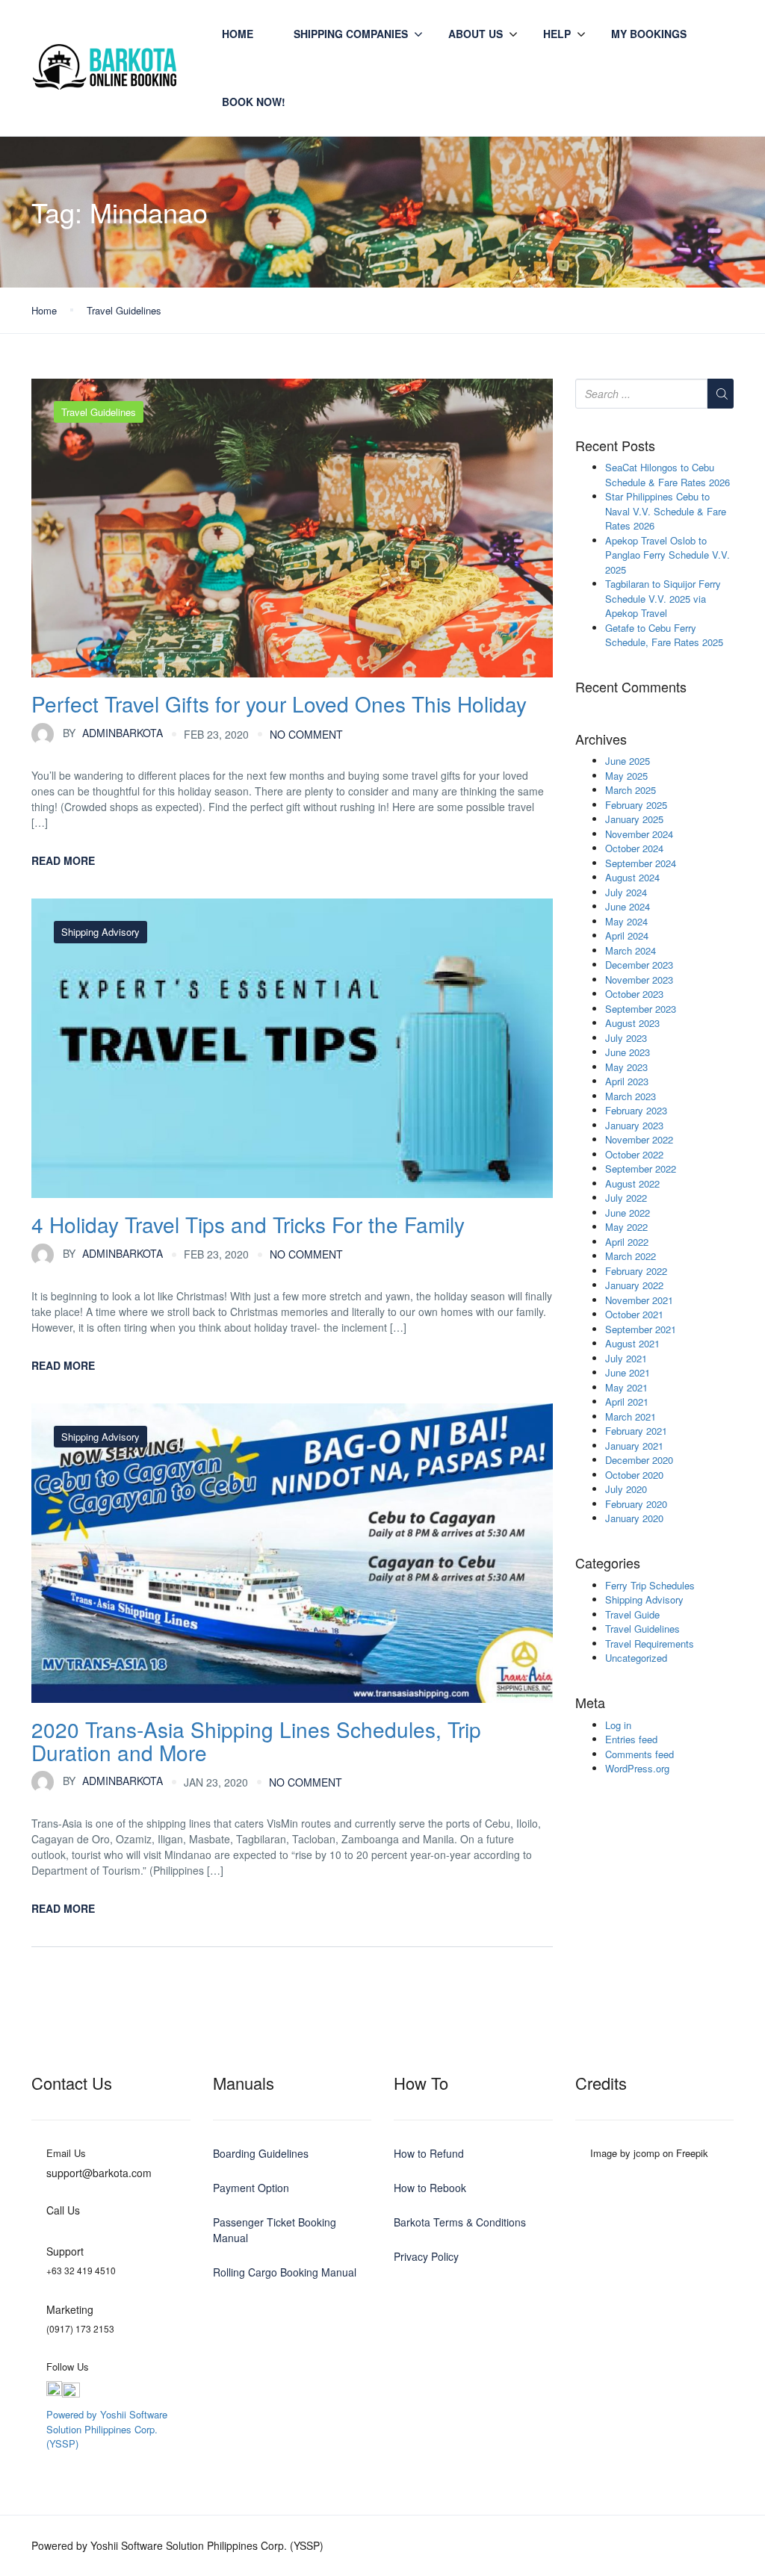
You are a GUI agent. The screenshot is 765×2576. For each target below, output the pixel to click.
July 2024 (626, 892)
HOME (238, 34)
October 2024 (634, 848)
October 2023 (634, 994)
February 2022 (636, 1271)
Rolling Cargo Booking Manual (285, 2272)
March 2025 (631, 790)
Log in (618, 1725)
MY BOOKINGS (649, 34)
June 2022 (628, 1213)
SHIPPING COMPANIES (351, 34)
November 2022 (639, 1139)
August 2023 (632, 1023)
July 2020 (626, 1489)
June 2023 (628, 1052)
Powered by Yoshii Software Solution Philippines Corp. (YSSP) (107, 2429)
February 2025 (636, 805)
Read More (63, 860)
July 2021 (626, 1358)
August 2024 (632, 877)
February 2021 (636, 1431)
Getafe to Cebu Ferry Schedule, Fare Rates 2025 (664, 635)
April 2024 (627, 935)
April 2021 (627, 1402)
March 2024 (631, 950)
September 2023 (641, 1009)
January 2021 (634, 1446)
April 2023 (627, 1081)
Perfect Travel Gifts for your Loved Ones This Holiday (279, 704)
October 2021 (634, 1314)
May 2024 (626, 921)
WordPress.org (637, 1768)
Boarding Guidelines (261, 2153)
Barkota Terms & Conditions (460, 2222)
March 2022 (631, 1256)
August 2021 (632, 1343)
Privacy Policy (426, 2256)
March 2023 (631, 1096)
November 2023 (639, 980)
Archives (601, 739)
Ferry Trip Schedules (650, 1585)
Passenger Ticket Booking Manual (275, 2230)
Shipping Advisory (100, 932)
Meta (590, 1703)
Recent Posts (615, 446)
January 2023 (634, 1125)
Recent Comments (631, 687)
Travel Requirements (650, 1644)
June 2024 (628, 906)
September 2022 (641, 1168)
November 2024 (639, 834)
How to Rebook (430, 2188)
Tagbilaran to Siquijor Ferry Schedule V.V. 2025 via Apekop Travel (663, 598)
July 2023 (626, 1038)
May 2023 (626, 1067)
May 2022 (626, 1227)
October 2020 (634, 1475)
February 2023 (636, 1110)
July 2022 (626, 1198)
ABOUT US (476, 34)
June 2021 (628, 1372)
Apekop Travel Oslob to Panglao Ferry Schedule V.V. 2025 (668, 555)
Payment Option (251, 2188)
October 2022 (634, 1154)
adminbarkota (113, 733)
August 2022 (632, 1183)
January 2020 (634, 1518)
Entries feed (631, 1739)
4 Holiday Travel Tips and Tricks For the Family (248, 1224)
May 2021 (626, 1387)
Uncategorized (636, 1658)
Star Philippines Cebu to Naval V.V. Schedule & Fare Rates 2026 (666, 511)
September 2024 (641, 863)
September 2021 (641, 1329)
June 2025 (628, 761)
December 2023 (639, 965)
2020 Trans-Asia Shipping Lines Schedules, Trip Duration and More (256, 1741)
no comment (306, 734)
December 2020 (639, 1460)
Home (44, 310)
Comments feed (639, 1754)
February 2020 (636, 1504)
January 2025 (634, 819)
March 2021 (631, 1416)
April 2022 (627, 1242)
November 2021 (639, 1300)
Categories (608, 1563)
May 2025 (626, 776)
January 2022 (634, 1285)
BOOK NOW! (254, 102)
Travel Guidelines (124, 310)
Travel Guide (632, 1614)
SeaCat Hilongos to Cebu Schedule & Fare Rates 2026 (668, 475)
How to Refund (429, 2153)
